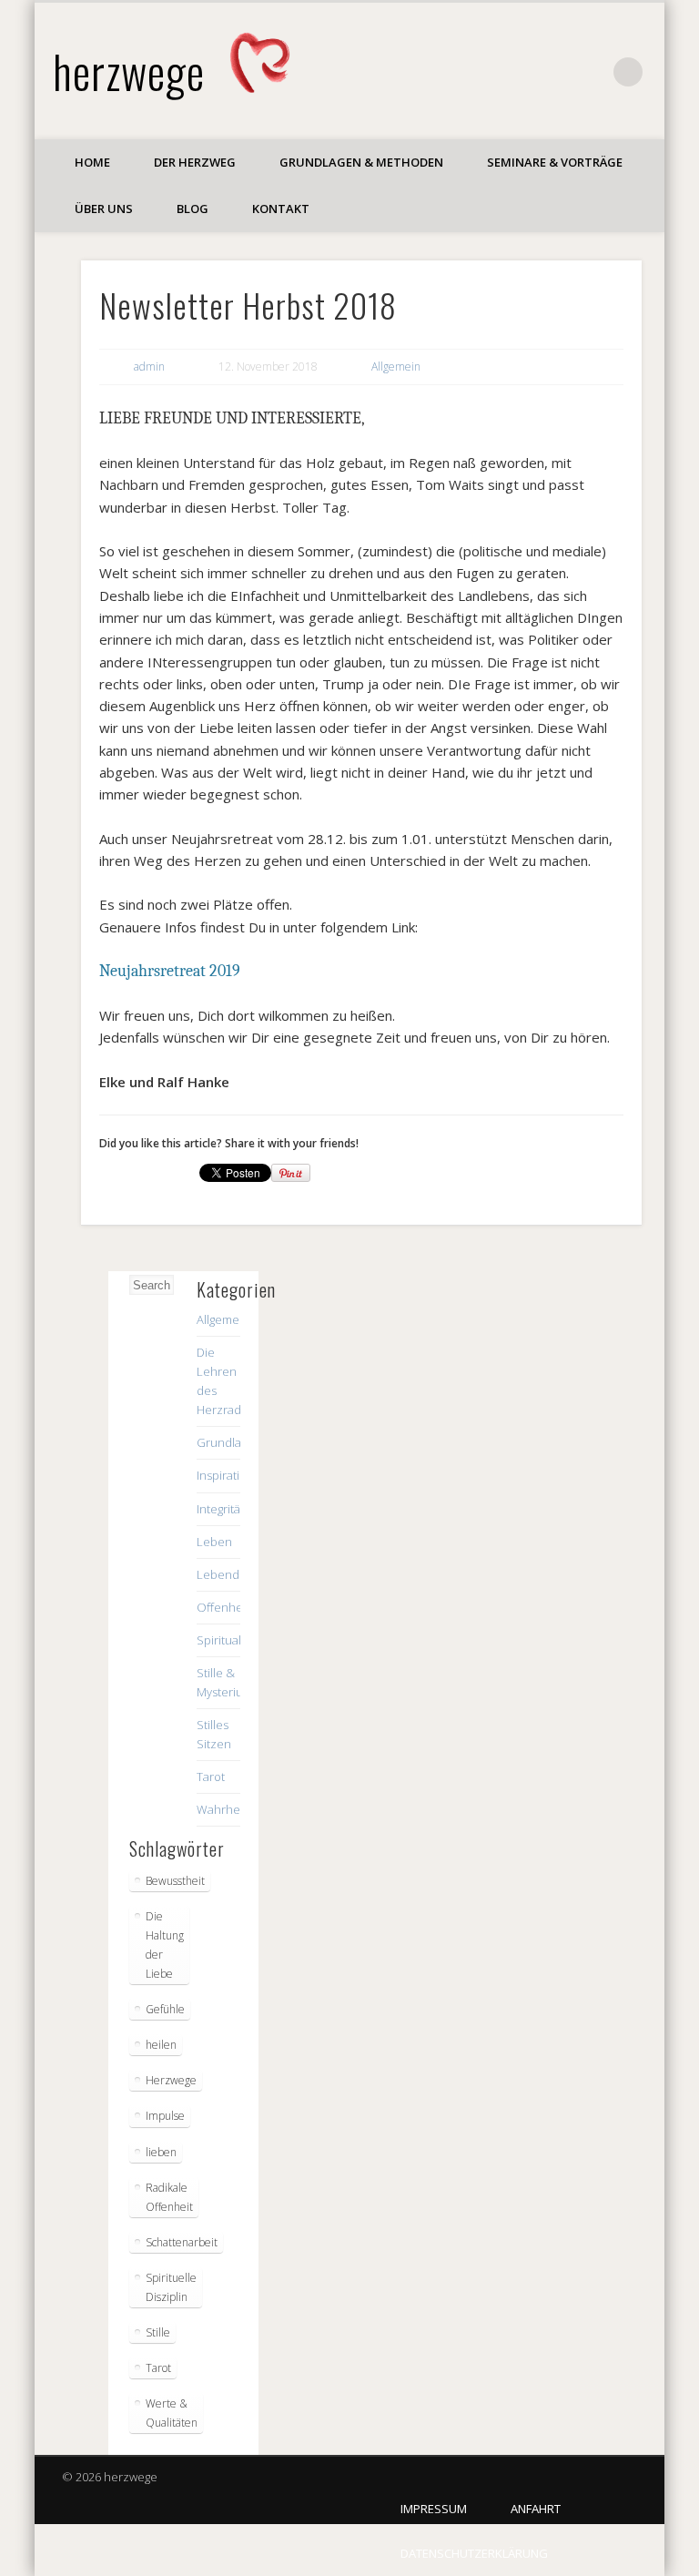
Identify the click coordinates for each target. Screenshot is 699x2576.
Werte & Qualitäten (172, 2413)
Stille (158, 2332)
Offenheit (223, 1607)
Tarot (211, 1777)
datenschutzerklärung (474, 2553)
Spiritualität (227, 1640)
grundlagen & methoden (361, 162)
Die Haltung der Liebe (165, 1945)
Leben (214, 1542)
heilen (161, 2045)
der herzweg (195, 162)
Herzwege (171, 2080)
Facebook (591, 72)
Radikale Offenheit (169, 2197)
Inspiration (225, 1475)
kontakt (281, 209)
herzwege (129, 71)
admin (149, 367)
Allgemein (396, 367)
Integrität (220, 1509)
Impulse (165, 2116)
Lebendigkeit (232, 1574)
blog (192, 209)
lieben (161, 2152)
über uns (104, 209)
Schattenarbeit (182, 2242)
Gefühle (165, 2009)
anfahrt (536, 2509)
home (92, 162)
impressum (434, 2509)
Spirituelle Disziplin (171, 2287)
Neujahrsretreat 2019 (170, 971)
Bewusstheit (175, 1881)
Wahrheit (222, 1809)
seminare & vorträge (555, 162)
